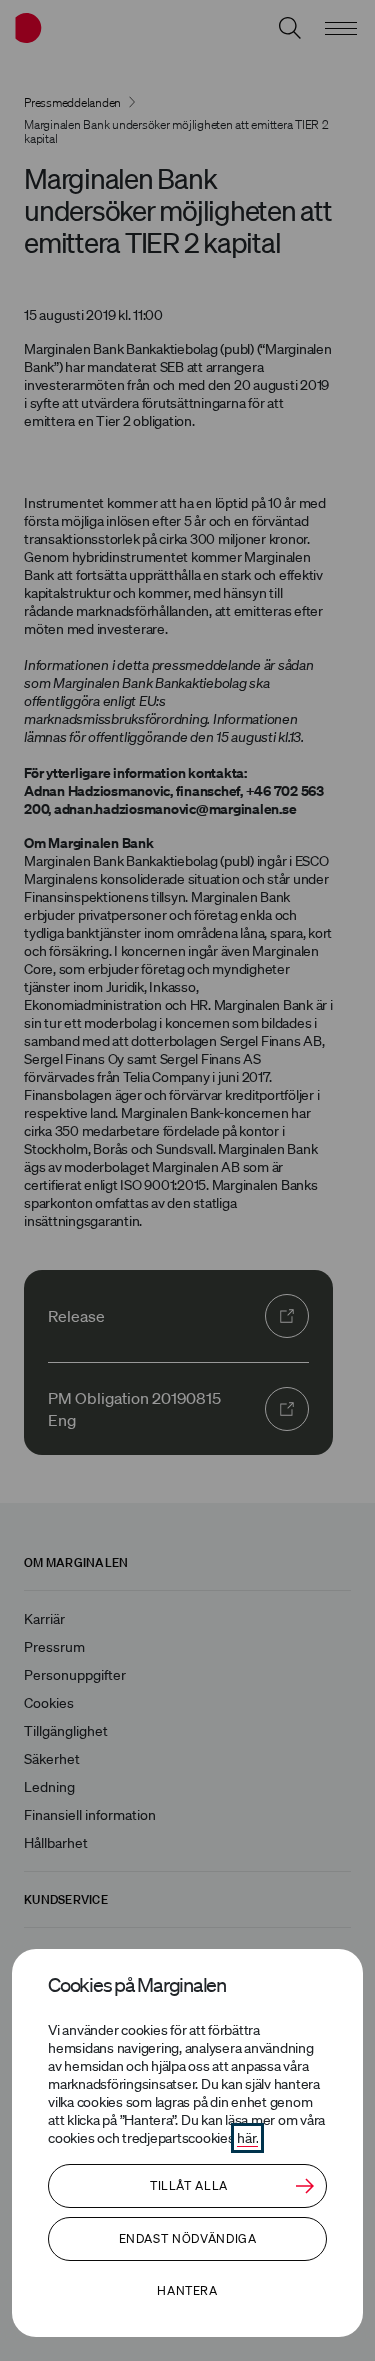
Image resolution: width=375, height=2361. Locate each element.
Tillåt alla (189, 2185)
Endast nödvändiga (188, 2238)
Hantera (187, 2290)
